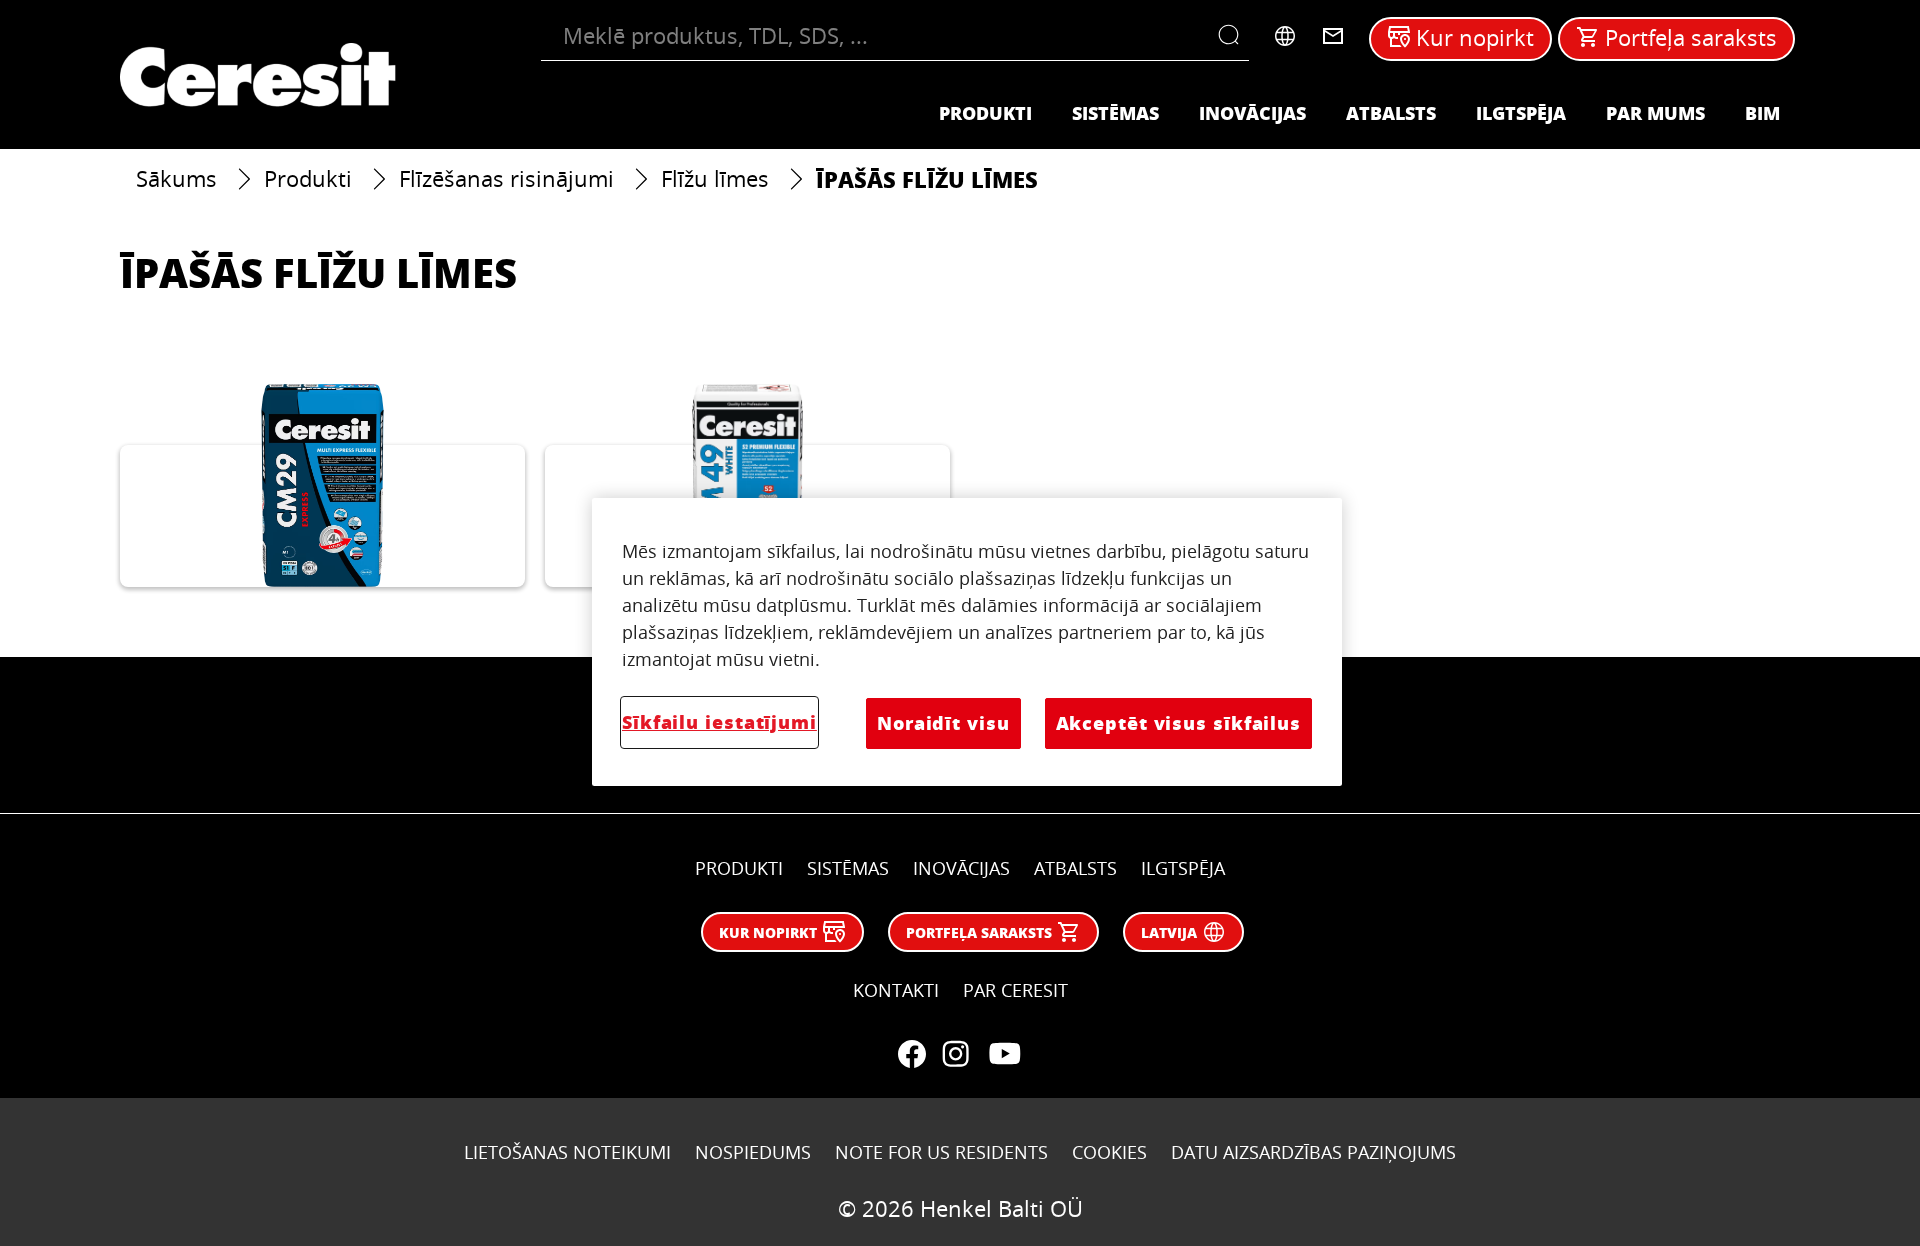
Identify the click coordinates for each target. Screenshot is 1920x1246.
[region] (967, 641)
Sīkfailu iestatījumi (719, 722)
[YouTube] (1004, 1054)
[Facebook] (912, 1054)
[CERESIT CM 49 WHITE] (747, 485)
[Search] (1233, 36)
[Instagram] (956, 1054)
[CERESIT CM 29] (322, 485)
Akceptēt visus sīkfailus (1178, 723)
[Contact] (1333, 36)
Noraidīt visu (943, 723)
